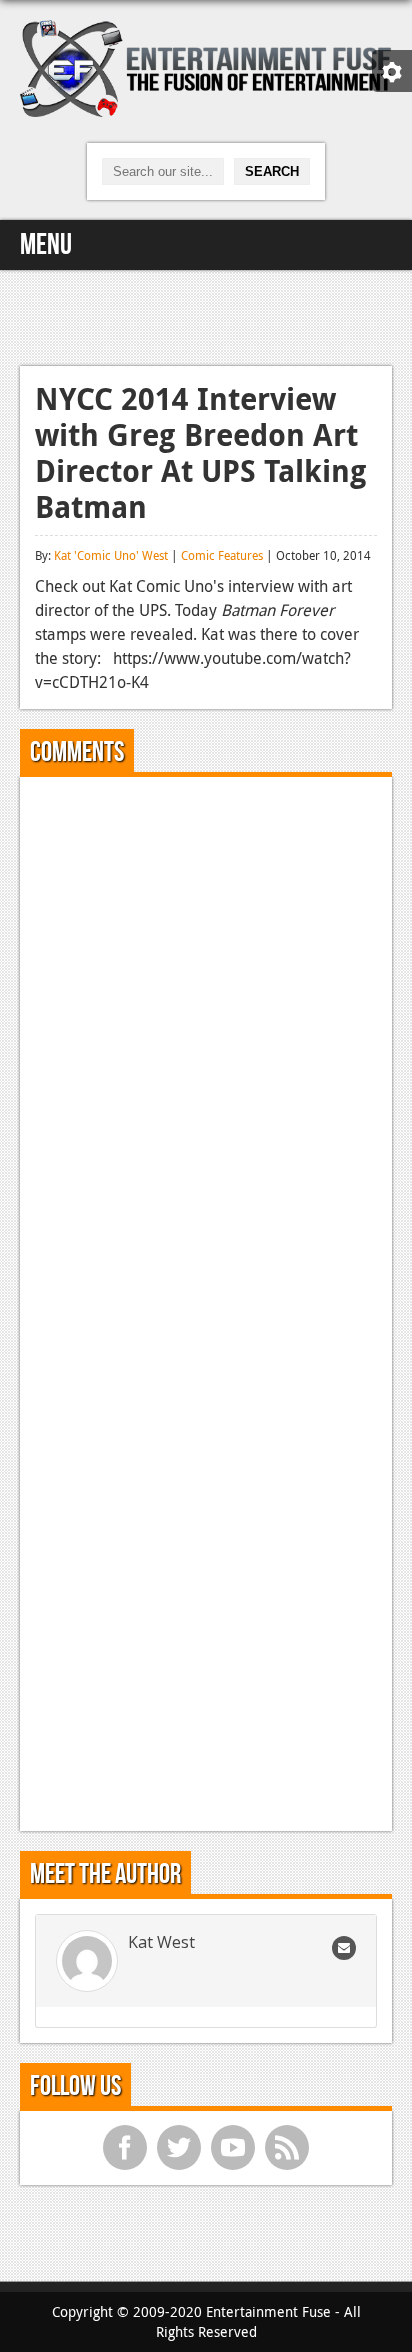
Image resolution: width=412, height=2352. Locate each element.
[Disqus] (206, 1042)
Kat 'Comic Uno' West (111, 555)
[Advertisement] (206, 315)
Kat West (161, 1942)
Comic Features (222, 555)
